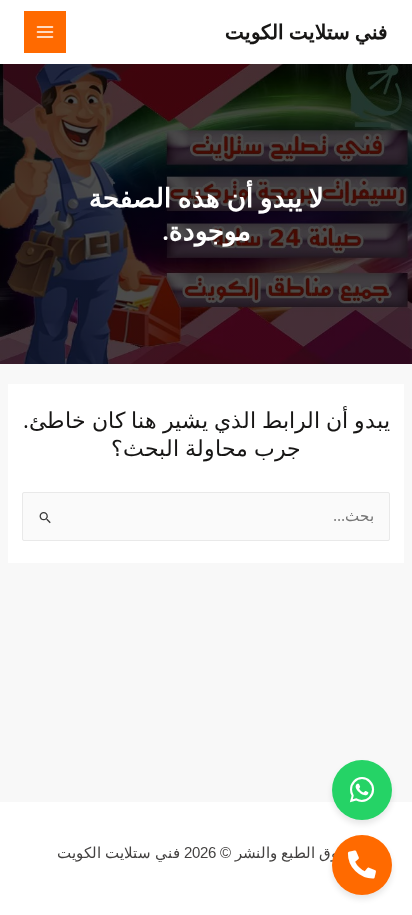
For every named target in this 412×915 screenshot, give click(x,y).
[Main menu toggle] (45, 32)
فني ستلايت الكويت (306, 31)
